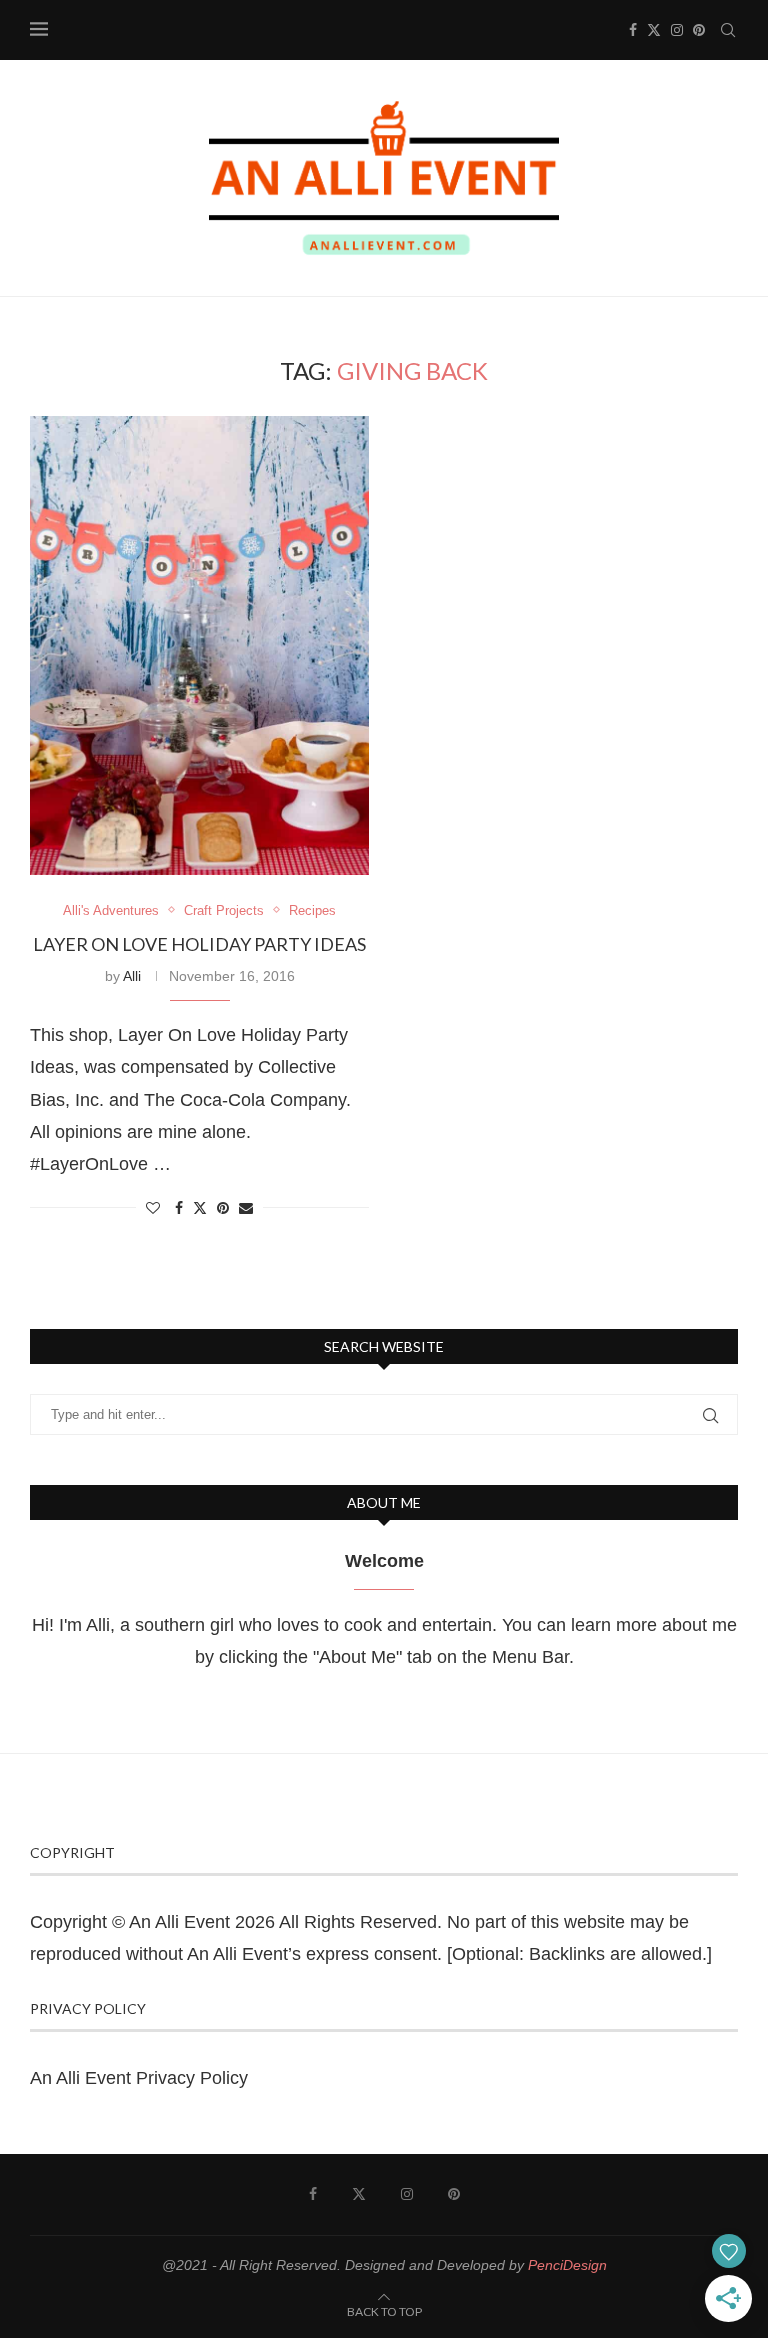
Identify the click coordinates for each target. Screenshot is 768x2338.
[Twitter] (654, 30)
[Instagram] (677, 30)
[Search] (728, 30)
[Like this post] (153, 1208)
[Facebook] (633, 30)
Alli (132, 976)
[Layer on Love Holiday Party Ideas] (199, 645)
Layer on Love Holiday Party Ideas (199, 944)
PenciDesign (567, 2265)
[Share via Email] (246, 1208)
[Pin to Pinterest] (223, 1208)
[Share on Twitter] (200, 1207)
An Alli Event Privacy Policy (139, 2078)
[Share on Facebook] (179, 1208)
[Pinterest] (699, 30)
